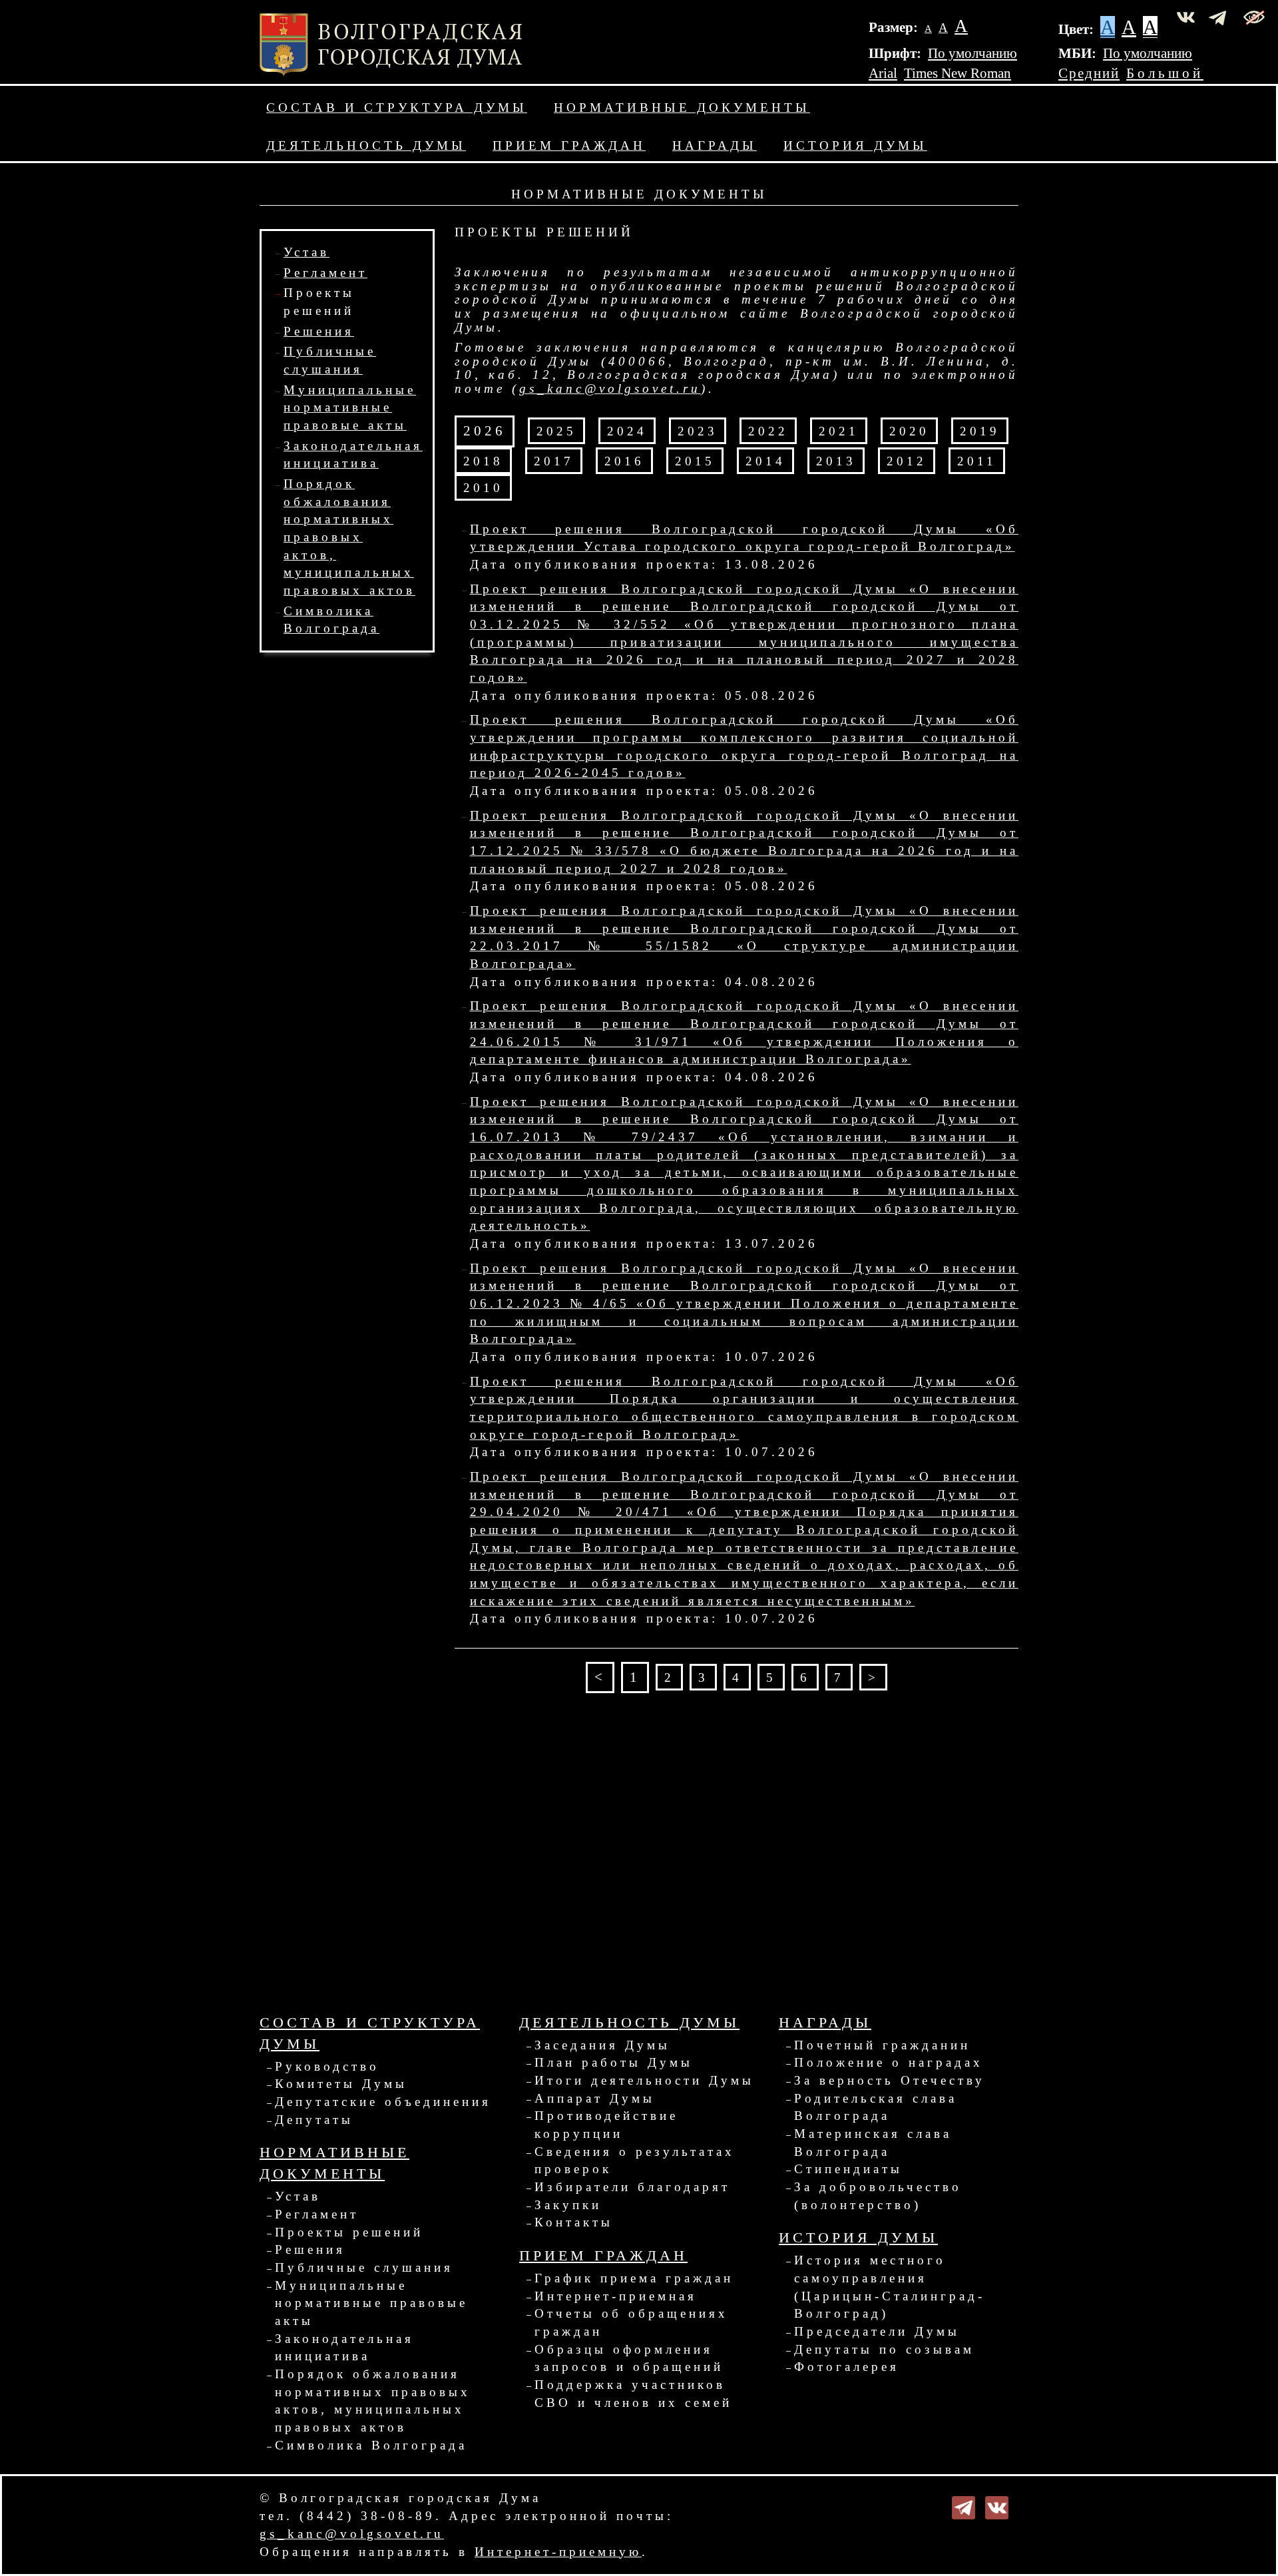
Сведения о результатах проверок (635, 2161)
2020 (909, 431)
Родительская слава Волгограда (876, 2107)
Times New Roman (958, 73)
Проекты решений (349, 2232)
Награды (715, 145)
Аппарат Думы (595, 2098)
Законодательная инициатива (344, 2348)
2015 (695, 461)
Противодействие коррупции (606, 2125)
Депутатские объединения (383, 2102)
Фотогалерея (847, 2367)
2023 (698, 431)
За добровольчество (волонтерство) (878, 2196)
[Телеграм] (963, 2506)
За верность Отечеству (890, 2080)
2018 (483, 461)
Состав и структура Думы (397, 108)
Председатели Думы (877, 2331)
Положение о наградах (889, 2062)
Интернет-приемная (616, 2296)
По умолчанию (972, 53)
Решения (319, 331)
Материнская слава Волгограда (873, 2143)
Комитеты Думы (341, 2084)
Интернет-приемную (558, 2552)
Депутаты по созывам (884, 2349)
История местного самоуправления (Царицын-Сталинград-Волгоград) (890, 2287)
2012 (907, 461)
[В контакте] (997, 2506)
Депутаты (314, 2120)
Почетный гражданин (882, 2045)
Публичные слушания (364, 2267)
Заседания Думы (602, 2045)
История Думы (855, 145)
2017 (554, 461)
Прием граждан (569, 145)
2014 (765, 461)
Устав (307, 252)
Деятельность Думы (366, 145)
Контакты (574, 2222)
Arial (883, 73)
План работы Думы (614, 2062)
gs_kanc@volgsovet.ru (610, 388)
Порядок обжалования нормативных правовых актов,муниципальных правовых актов (349, 537)
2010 (483, 488)
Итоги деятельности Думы (644, 2080)
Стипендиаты (848, 2169)
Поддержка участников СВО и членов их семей (633, 2394)
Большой (1165, 73)
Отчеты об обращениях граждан (631, 2322)
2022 (768, 431)
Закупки (568, 2205)
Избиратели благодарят (632, 2187)
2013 (836, 461)
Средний (1089, 73)
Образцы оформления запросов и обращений (629, 2358)
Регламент (325, 273)
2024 (627, 431)
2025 (556, 431)
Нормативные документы (682, 108)
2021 (839, 431)
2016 (624, 461)
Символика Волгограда (371, 2445)
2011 (977, 461)
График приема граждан (634, 2278)
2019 (980, 431)
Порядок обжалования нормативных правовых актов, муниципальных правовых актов (373, 2401)
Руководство (327, 2066)
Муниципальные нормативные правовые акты (350, 407)
